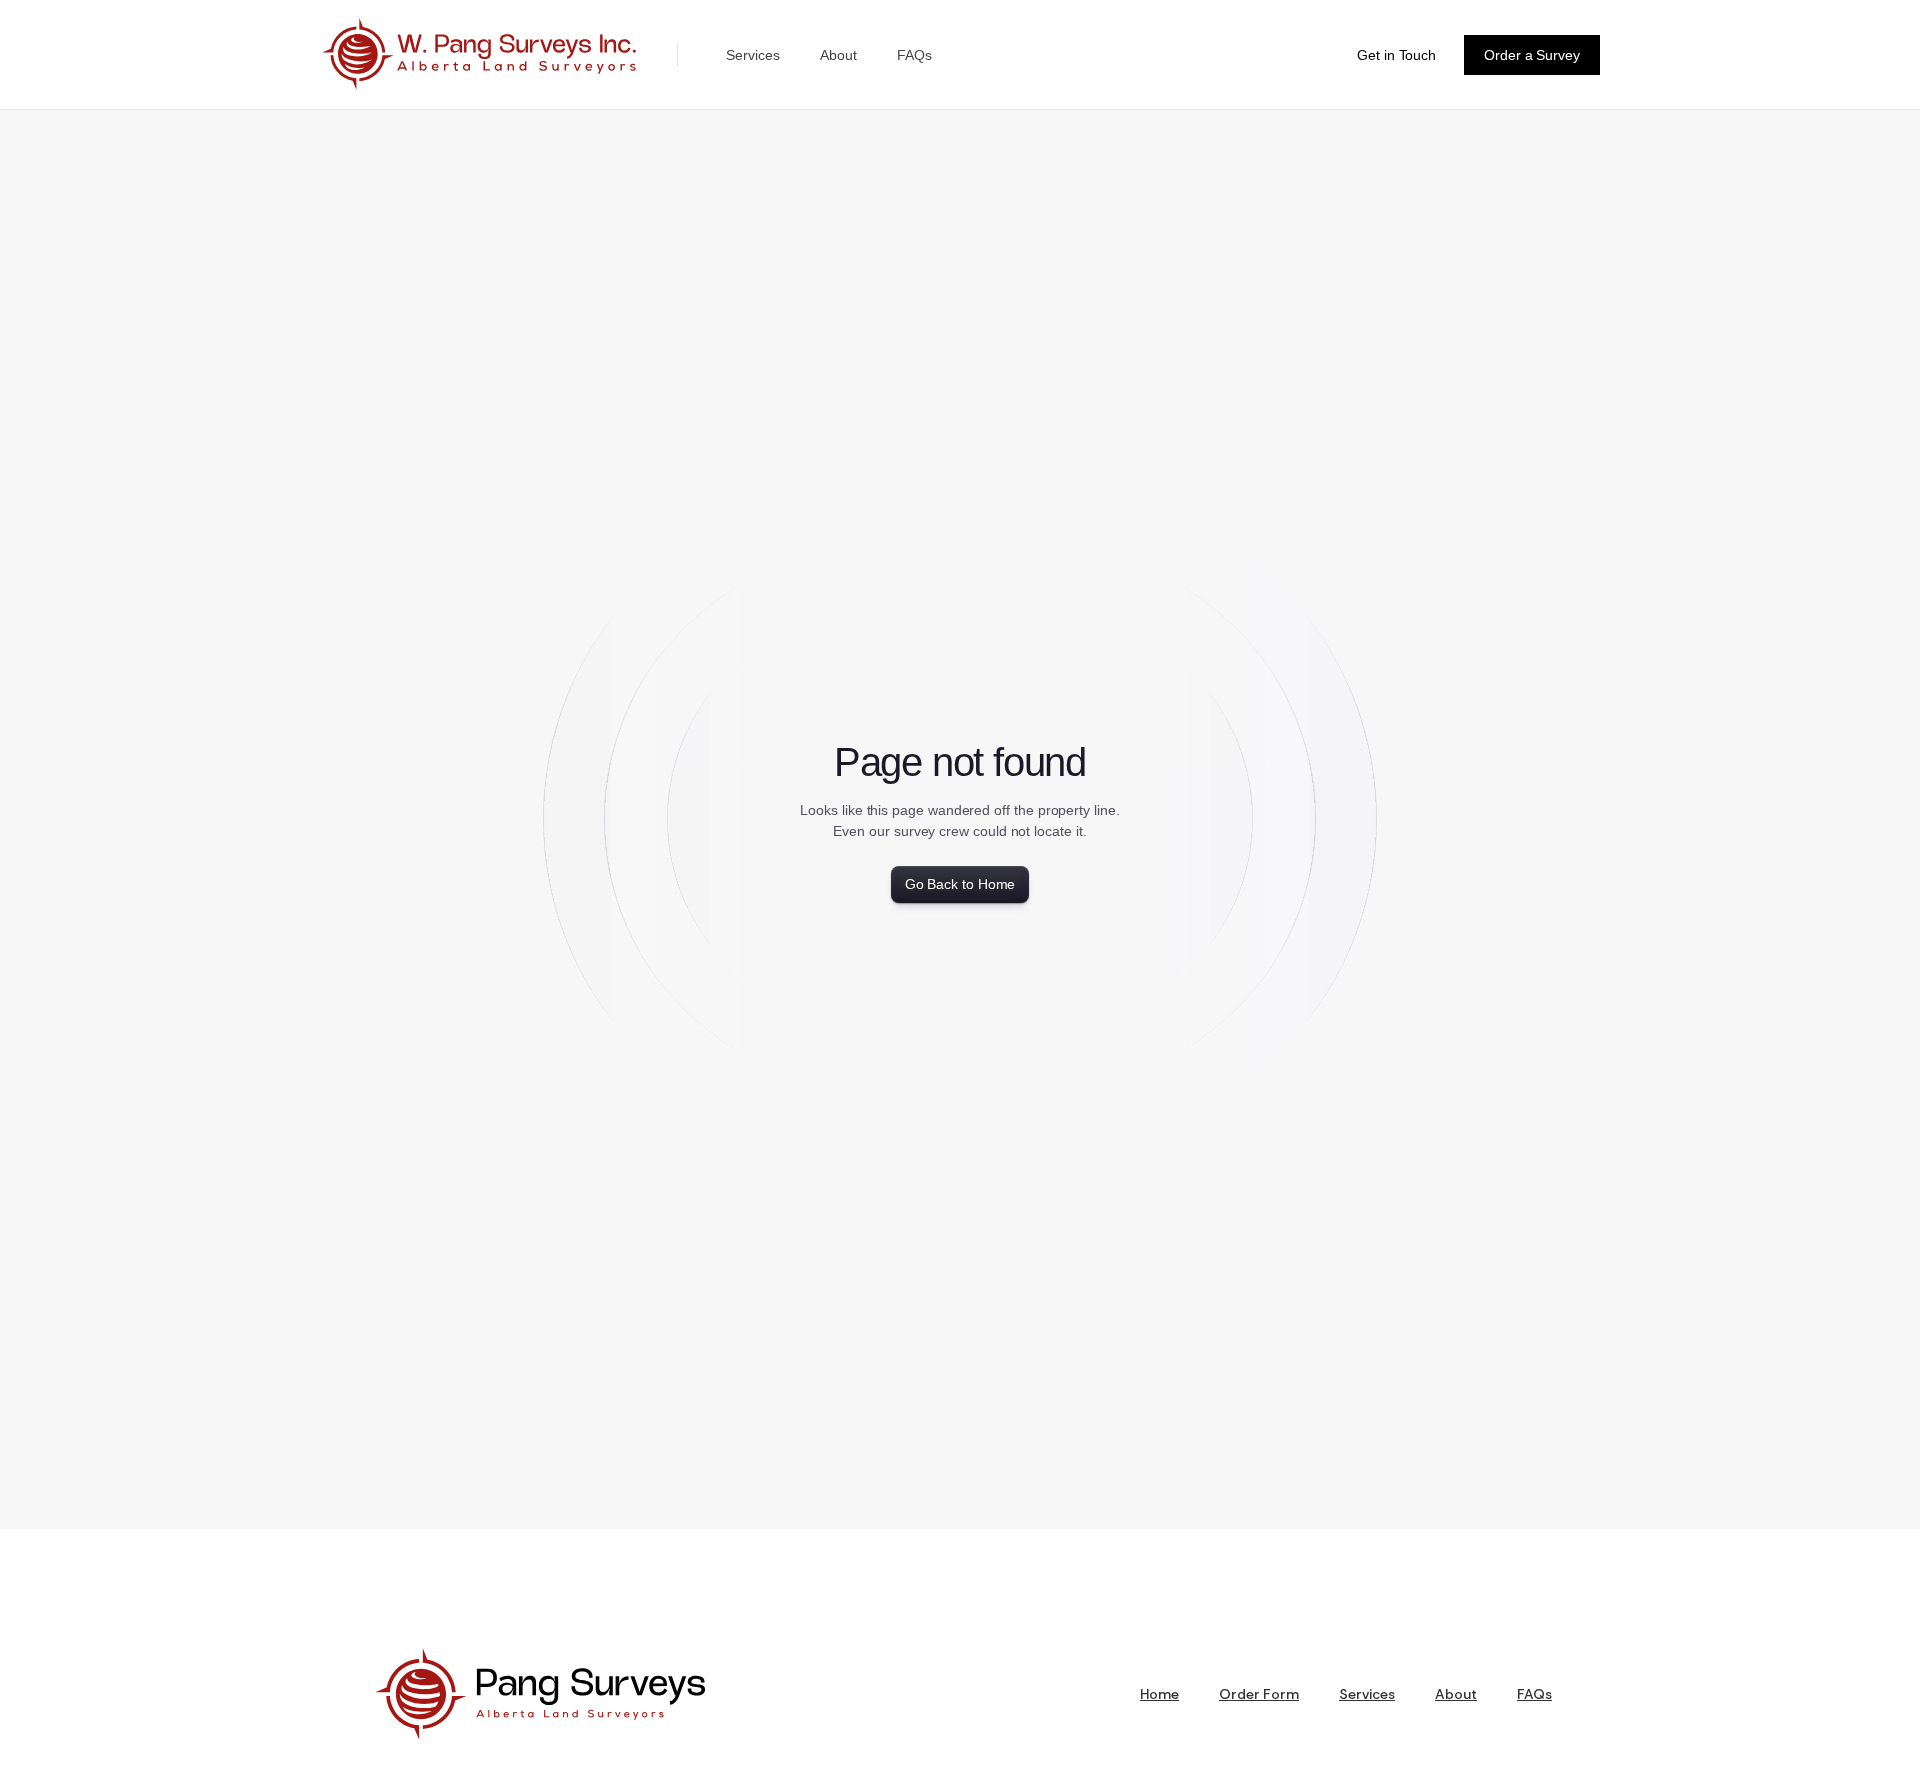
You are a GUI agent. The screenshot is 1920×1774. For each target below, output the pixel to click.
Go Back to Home (960, 884)
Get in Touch (1396, 55)
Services (753, 55)
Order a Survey (1532, 55)
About (838, 55)
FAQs (914, 55)
